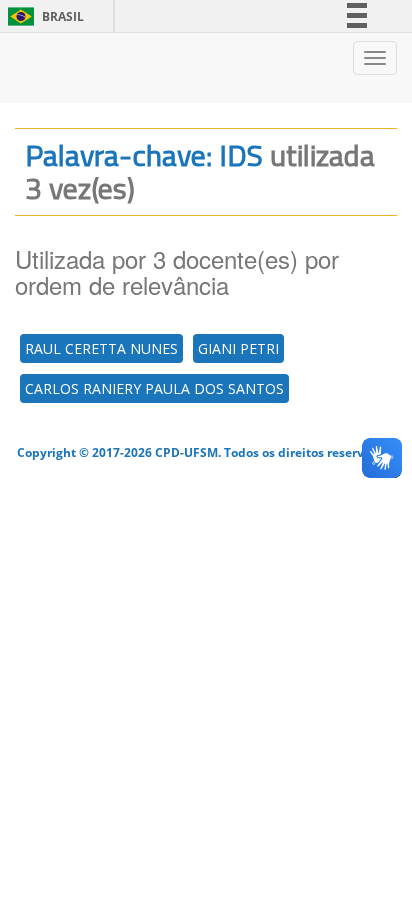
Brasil (42, 16)
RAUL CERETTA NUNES (101, 348)
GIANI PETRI (238, 348)
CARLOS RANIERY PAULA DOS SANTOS (154, 388)
